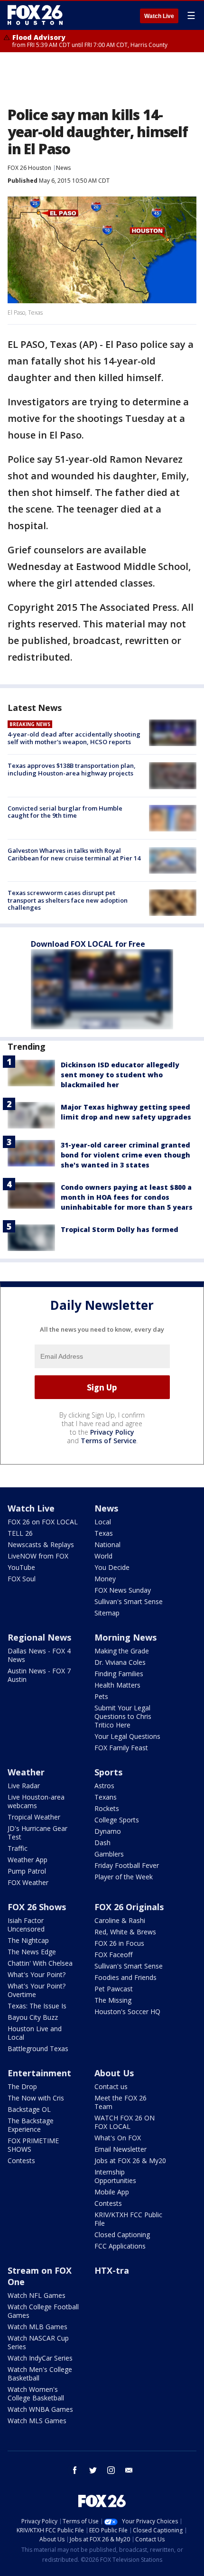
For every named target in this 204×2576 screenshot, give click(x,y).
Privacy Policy (112, 1432)
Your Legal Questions (127, 1736)
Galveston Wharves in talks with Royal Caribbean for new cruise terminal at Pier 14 (74, 854)
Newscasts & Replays (41, 1545)
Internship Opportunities (115, 2176)
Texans (106, 1797)
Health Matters (117, 1685)
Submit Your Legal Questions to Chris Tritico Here (123, 1716)
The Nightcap (28, 1940)
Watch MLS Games (37, 2421)
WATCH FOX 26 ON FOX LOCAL (125, 2122)
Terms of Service (108, 1441)
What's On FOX (118, 2138)
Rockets (107, 1808)
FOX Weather (28, 1882)
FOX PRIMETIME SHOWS (33, 2145)
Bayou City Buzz (33, 2017)
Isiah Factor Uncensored (26, 1925)
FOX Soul (22, 1579)
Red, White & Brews (125, 1932)
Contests (21, 2161)
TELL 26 (20, 1533)
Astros (104, 1786)
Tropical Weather (34, 1817)
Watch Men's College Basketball (40, 2374)
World (103, 1556)
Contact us (111, 2086)
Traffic (18, 1848)
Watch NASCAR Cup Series (38, 2342)
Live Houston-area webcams (36, 1801)
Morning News (125, 1637)
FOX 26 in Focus (119, 1943)
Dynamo (108, 1831)
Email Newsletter (121, 2149)
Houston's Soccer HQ (127, 2011)
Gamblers (109, 1854)
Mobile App (112, 2192)
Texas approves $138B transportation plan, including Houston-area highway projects (72, 769)
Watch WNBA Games (40, 2409)
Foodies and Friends (125, 1977)
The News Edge (32, 1952)
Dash (102, 1843)
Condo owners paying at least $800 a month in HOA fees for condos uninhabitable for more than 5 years (127, 1197)
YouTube (21, 1567)
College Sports (117, 1820)
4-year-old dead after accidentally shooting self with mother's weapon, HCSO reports (74, 738)
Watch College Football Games (43, 2311)
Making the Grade (122, 1651)
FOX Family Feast (121, 1748)
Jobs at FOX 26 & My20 (130, 2161)
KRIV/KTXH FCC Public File (128, 2219)
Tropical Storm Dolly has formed (120, 1229)
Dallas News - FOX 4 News (39, 1655)
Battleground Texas (38, 2049)
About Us (114, 2073)
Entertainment (39, 2073)
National (107, 1545)
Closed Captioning (122, 2235)
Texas (104, 1533)
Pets (101, 1696)
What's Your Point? (37, 1974)
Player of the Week (124, 1877)
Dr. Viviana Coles (120, 1662)
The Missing (113, 2000)
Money (105, 1579)
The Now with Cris (36, 2098)
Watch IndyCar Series (40, 2358)
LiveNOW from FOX (38, 1556)
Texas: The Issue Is (37, 2006)
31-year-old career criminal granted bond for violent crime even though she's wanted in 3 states (125, 1155)
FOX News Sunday (123, 1590)
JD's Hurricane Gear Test (37, 1833)
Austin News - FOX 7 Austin (39, 1675)
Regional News (39, 1637)
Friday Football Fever (127, 1865)
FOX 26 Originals (129, 1907)
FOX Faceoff (113, 1955)
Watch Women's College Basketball (36, 2394)
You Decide (112, 1567)
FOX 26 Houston (29, 168)
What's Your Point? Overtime (37, 1990)
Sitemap (107, 1613)
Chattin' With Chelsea (40, 1963)
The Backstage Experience (31, 2125)
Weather (26, 1772)
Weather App (28, 1860)
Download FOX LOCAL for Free (88, 944)
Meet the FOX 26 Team (121, 2102)
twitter (93, 2470)
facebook (75, 2470)
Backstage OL (29, 2109)
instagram (111, 2470)
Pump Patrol (27, 1871)
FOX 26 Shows (37, 1907)
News (63, 168)
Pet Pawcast (114, 1989)
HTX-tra (112, 2270)
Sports (108, 1772)
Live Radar (24, 1786)
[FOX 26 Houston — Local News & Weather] (35, 15)
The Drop (22, 2086)
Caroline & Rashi (120, 1920)
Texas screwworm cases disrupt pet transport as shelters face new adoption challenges (68, 900)
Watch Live (159, 16)
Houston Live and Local (35, 2033)
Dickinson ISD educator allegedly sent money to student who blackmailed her (120, 1075)
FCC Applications (120, 2246)
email (129, 2470)
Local (103, 1522)
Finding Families (119, 1674)
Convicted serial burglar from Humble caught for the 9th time (65, 812)
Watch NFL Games (37, 2295)
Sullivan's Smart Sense (129, 1601)
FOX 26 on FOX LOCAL (43, 1522)
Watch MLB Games (37, 2327)
